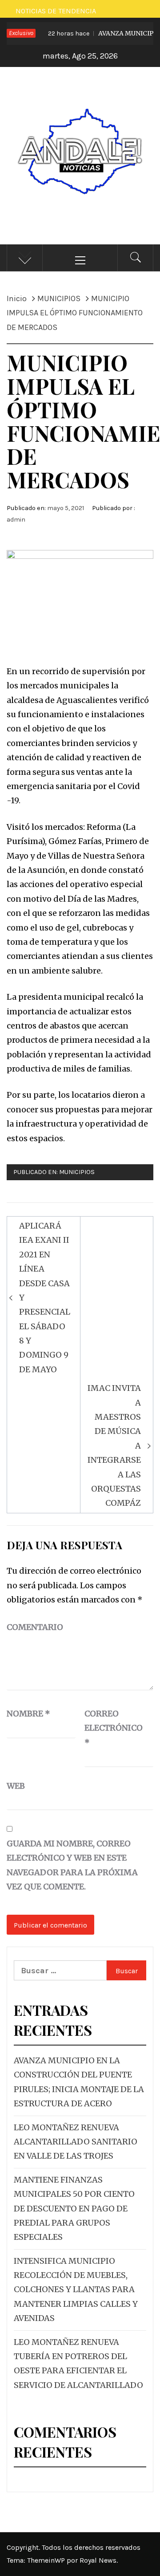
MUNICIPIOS (77, 1172)
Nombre (28, 1714)
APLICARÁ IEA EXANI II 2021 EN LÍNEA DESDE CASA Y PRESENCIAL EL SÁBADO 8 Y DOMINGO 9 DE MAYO (45, 1298)
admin (16, 520)
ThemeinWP (47, 2560)
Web (16, 1786)
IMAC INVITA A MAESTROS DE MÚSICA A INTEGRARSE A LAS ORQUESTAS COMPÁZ (114, 1445)
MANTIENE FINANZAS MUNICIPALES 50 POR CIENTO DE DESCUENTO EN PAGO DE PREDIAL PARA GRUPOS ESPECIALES (74, 2209)
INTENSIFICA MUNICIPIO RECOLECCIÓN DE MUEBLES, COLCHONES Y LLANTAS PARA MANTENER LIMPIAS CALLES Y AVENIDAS (76, 2290)
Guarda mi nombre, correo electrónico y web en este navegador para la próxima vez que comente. (72, 1865)
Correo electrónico (107, 1728)
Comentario (35, 1627)
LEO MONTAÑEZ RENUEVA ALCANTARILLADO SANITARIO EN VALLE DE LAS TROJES (76, 2142)
